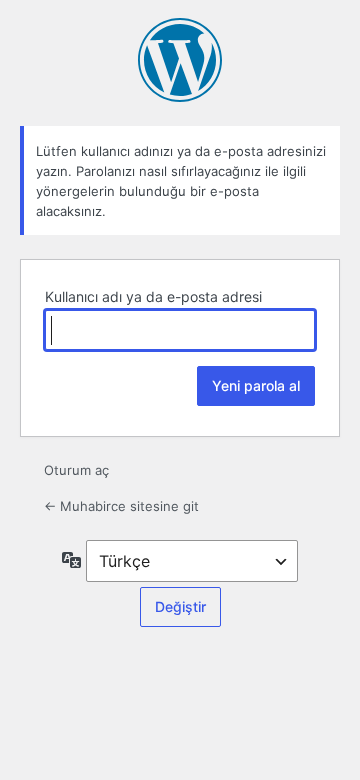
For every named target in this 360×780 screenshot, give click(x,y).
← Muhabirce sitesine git (121, 506)
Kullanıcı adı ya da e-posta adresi (153, 296)
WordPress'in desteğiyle (180, 60)
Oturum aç (76, 470)
